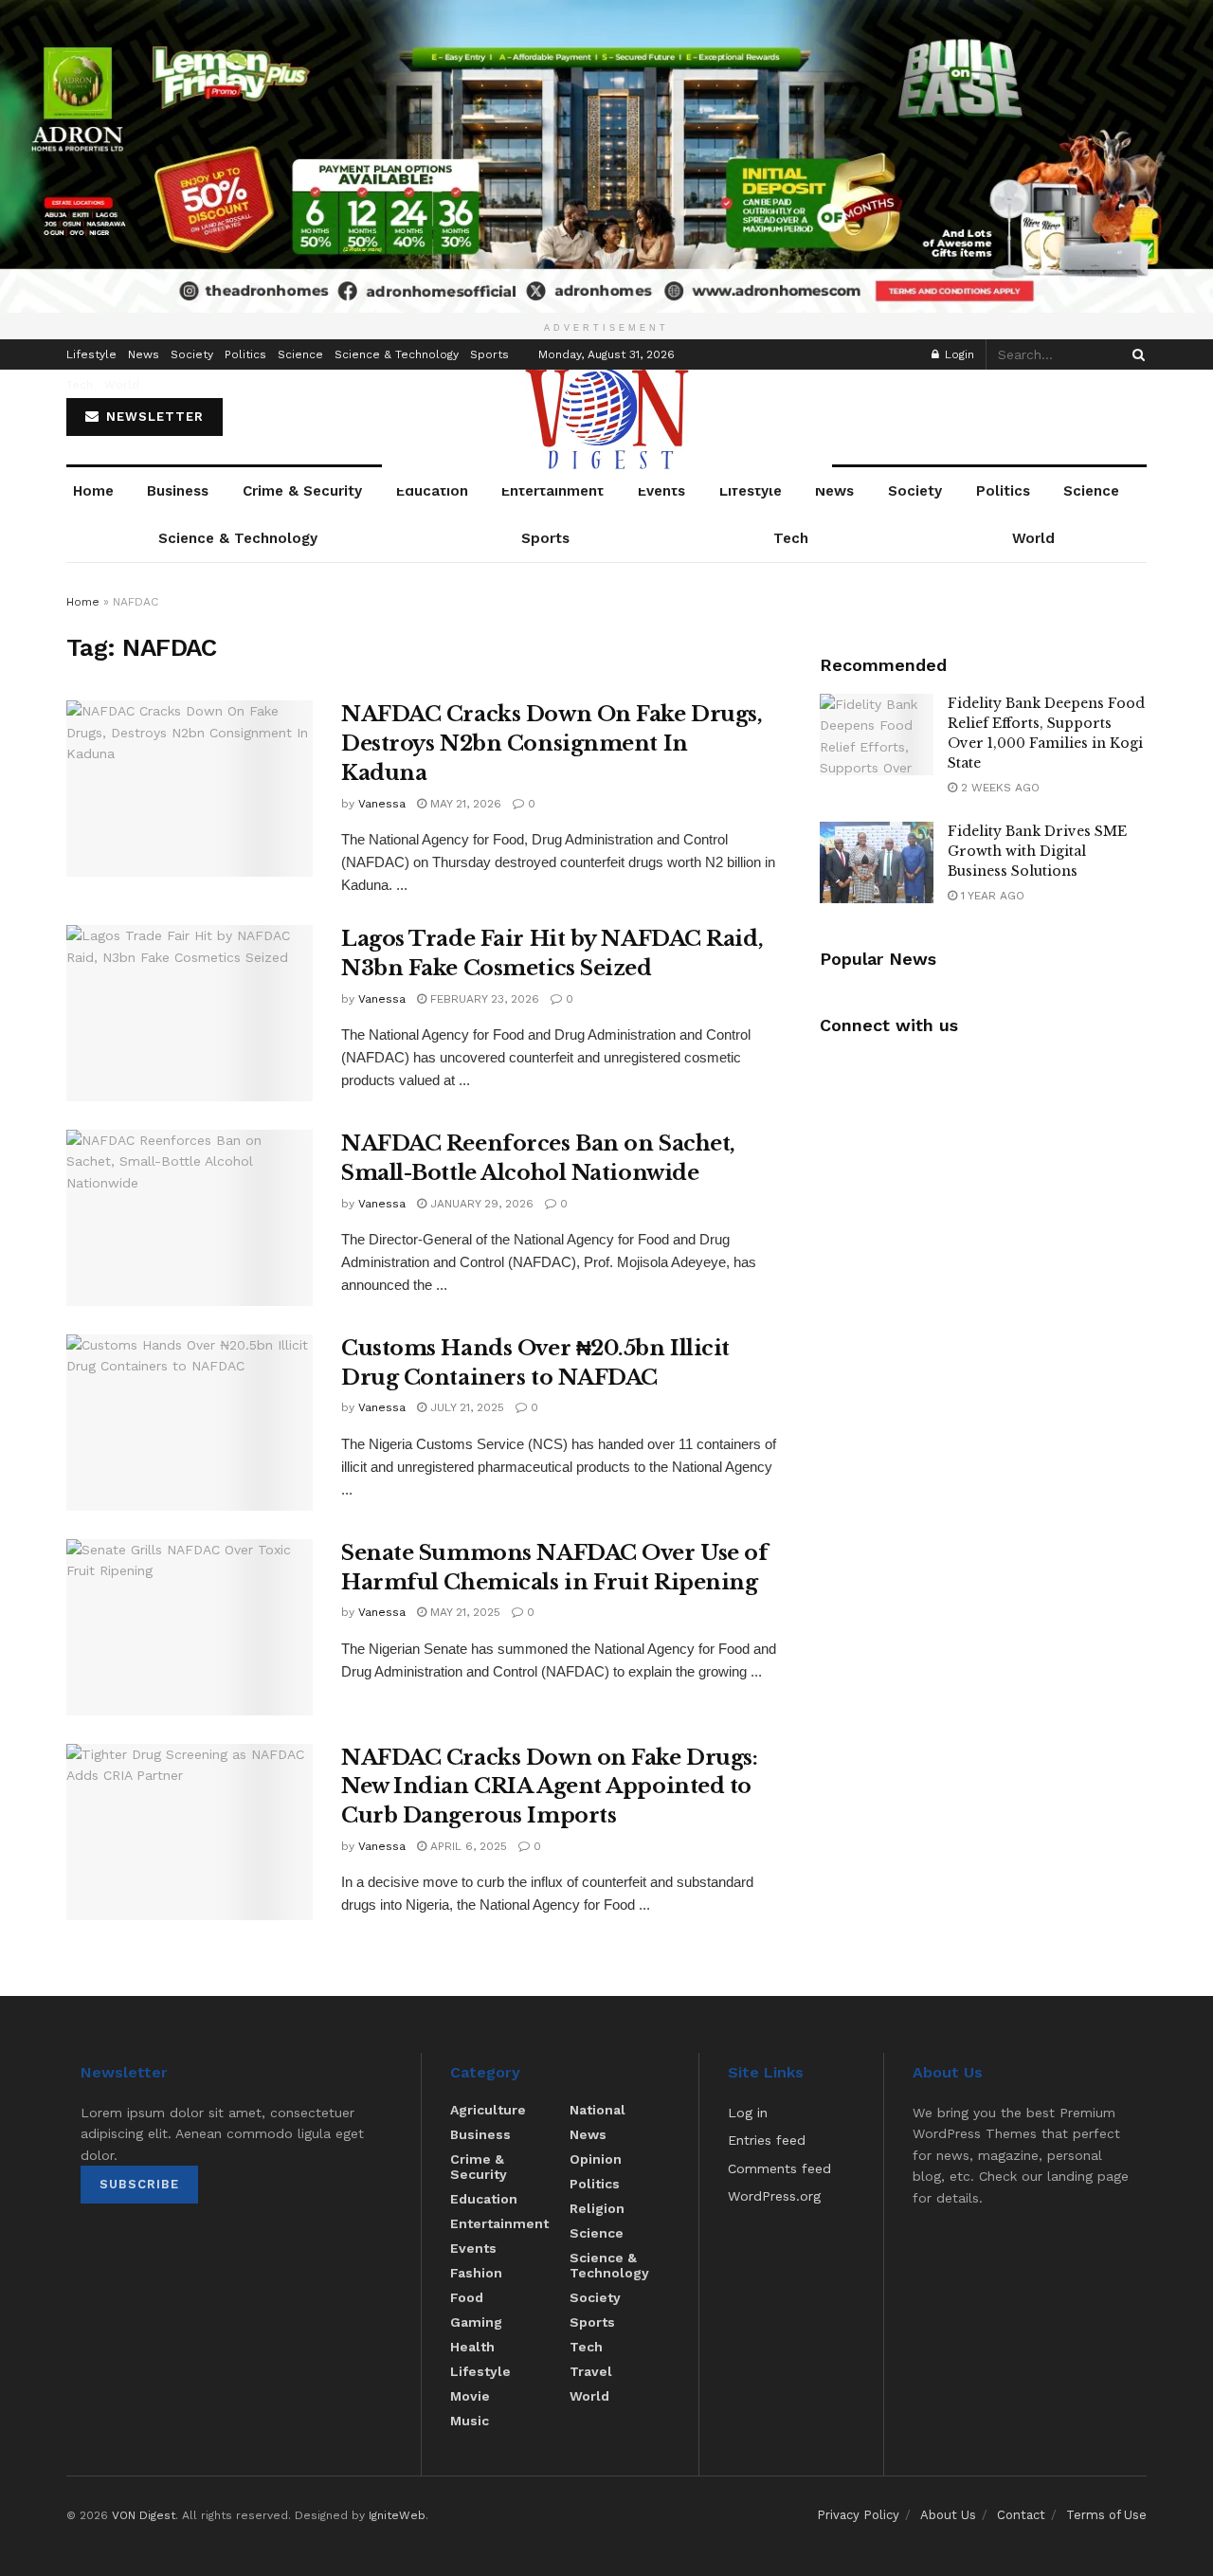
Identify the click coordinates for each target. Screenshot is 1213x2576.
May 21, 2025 (463, 1612)
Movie (470, 2396)
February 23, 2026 (483, 999)
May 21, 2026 (464, 804)
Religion (597, 2208)
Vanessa (382, 804)
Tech (80, 385)
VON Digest (144, 2515)
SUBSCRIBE (139, 2184)
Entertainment (552, 491)
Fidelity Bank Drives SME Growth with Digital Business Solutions (1037, 851)
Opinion (596, 2159)
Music (470, 2421)
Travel (591, 2371)
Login (958, 354)
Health (472, 2347)
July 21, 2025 (465, 1407)
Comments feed (779, 2168)
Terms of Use (1106, 2515)
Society (192, 354)
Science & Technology (397, 354)
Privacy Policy (858, 2515)
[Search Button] (1135, 354)
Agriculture (488, 2110)
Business (178, 491)
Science (300, 354)
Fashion (476, 2273)
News (144, 354)
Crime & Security (302, 491)
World (122, 385)
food (467, 2297)
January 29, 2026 (480, 1204)
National (597, 2110)
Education (432, 491)
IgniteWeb (397, 2515)
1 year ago (991, 896)
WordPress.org (774, 2196)
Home (93, 491)
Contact (1021, 2515)
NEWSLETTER (153, 417)
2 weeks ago (998, 788)
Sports (489, 354)
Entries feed (767, 2140)
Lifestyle (91, 354)
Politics (245, 354)
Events (661, 491)
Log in (748, 2113)
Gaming (476, 2322)
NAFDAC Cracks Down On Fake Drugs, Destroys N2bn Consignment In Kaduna (552, 744)
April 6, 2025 (467, 1846)
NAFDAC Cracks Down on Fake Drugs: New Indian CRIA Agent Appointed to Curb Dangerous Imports (549, 1787)
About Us (948, 2515)
